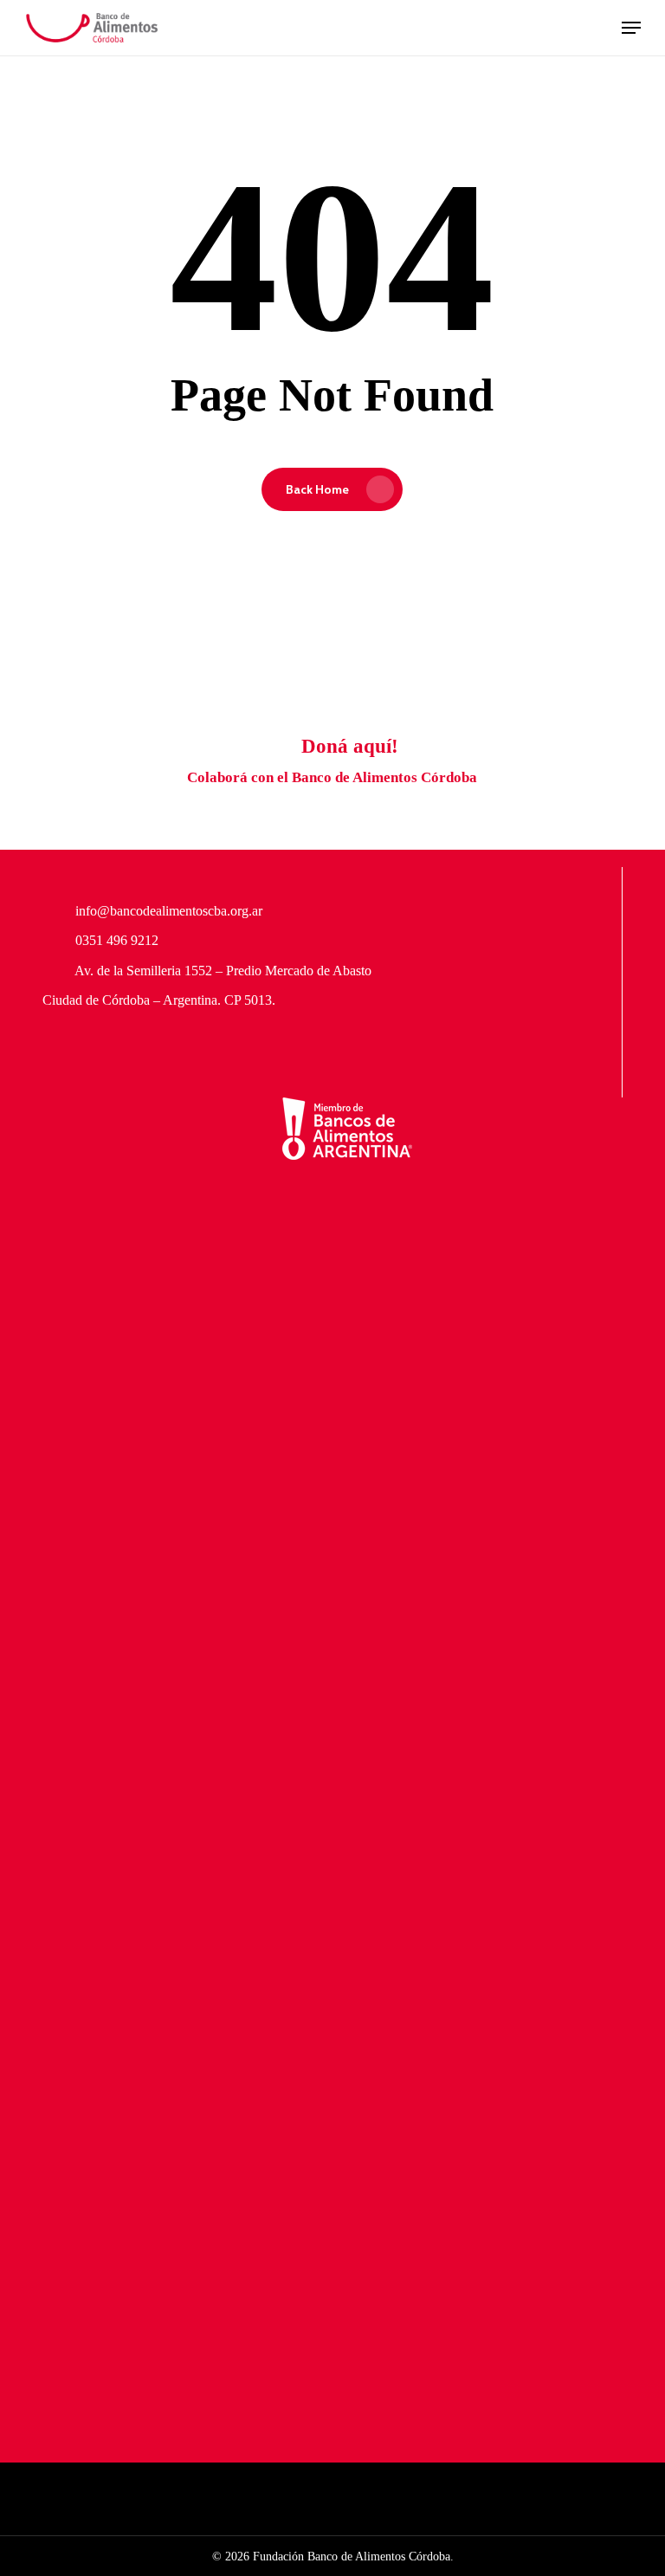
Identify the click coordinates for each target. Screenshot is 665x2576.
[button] (631, 28)
